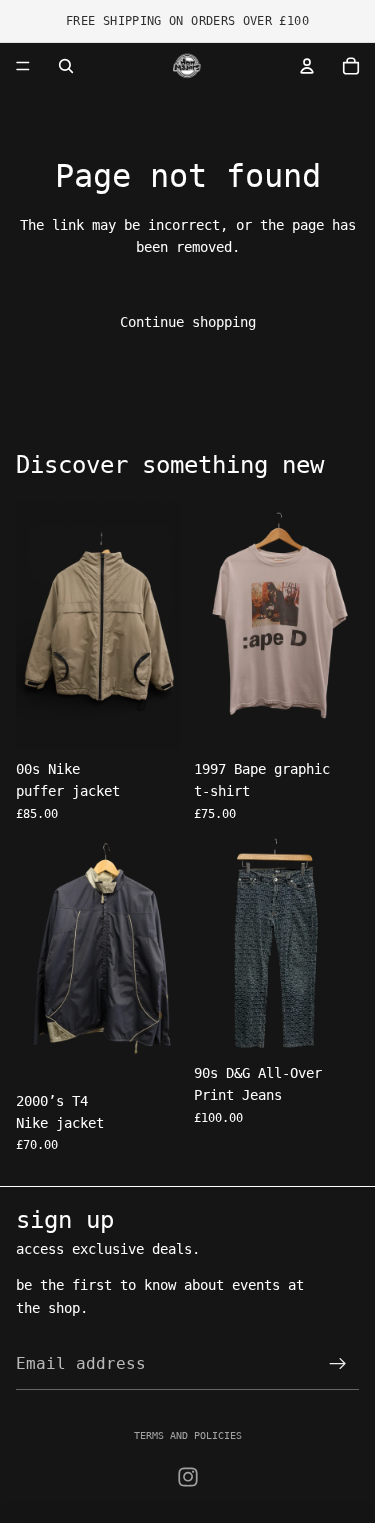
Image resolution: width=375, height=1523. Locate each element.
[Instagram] (188, 1477)
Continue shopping (188, 322)
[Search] (66, 66)
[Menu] (23, 66)
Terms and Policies (188, 1435)
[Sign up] (338, 1364)
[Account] (307, 66)
